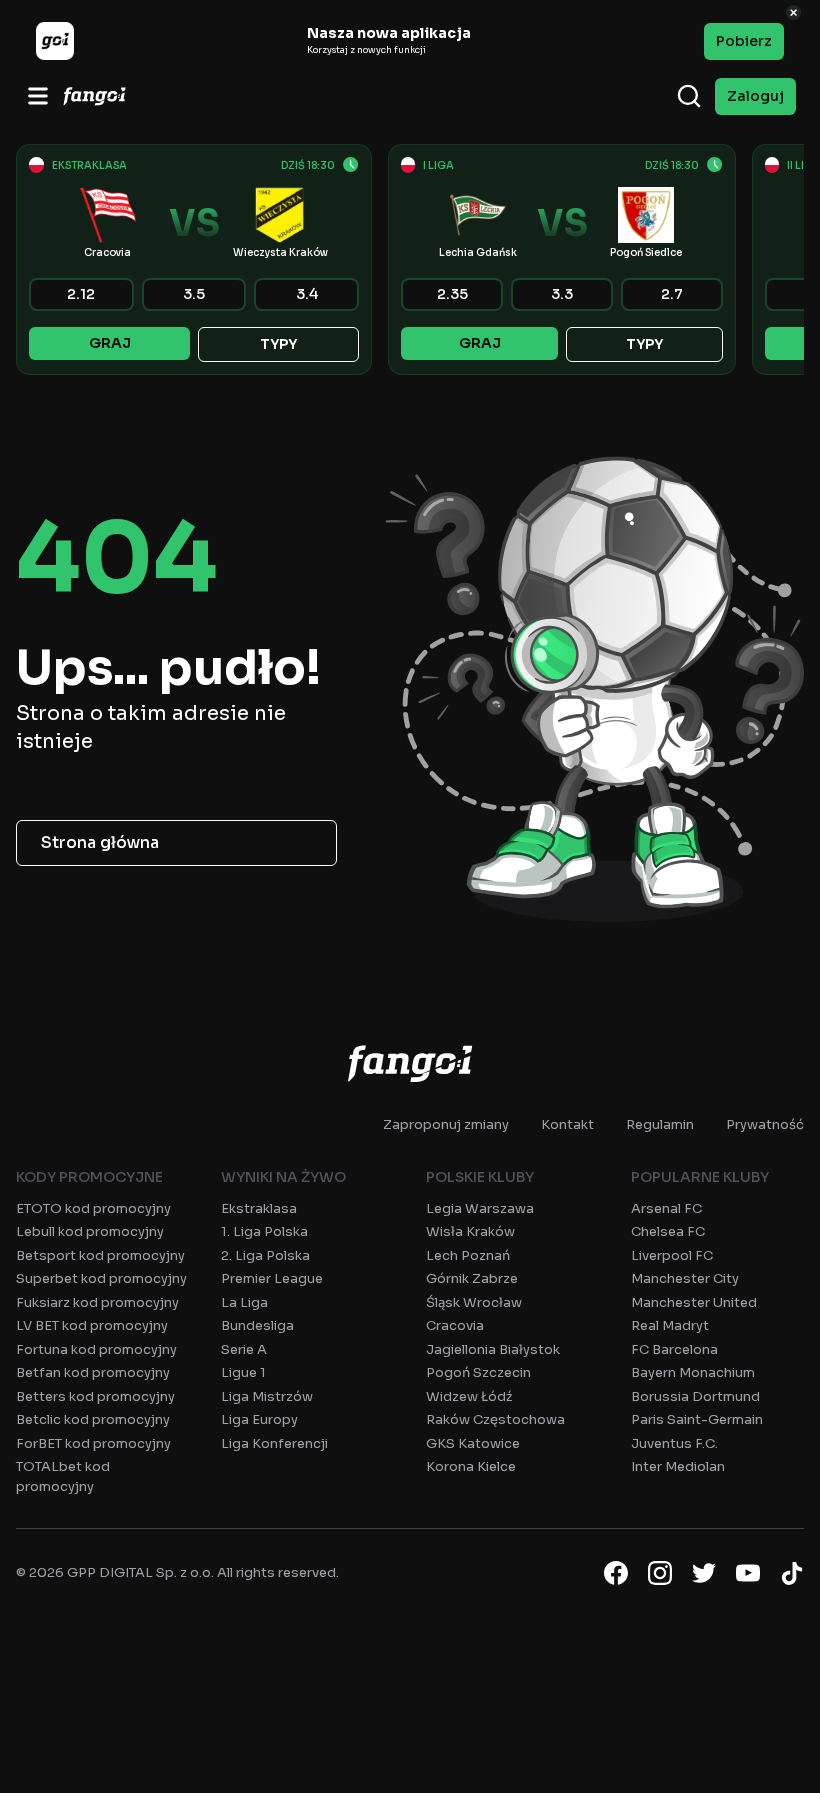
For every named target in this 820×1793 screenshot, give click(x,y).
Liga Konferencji (274, 1443)
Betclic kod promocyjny (93, 1419)
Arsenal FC (666, 1208)
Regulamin (660, 1124)
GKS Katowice (473, 1443)
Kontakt (567, 1124)
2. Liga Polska (265, 1255)
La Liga (244, 1302)
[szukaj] (689, 96)
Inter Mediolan (678, 1466)
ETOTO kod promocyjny (93, 1208)
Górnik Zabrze (472, 1278)
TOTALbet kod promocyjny (63, 1476)
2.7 (672, 294)
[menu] (38, 96)
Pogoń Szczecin (478, 1372)
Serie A (244, 1349)
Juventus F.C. (674, 1443)
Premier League (272, 1278)
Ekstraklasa (259, 1208)
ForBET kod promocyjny (93, 1443)
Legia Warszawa (480, 1208)
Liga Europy (259, 1419)
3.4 (307, 294)
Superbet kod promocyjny (101, 1278)
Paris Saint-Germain (697, 1419)
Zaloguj (755, 96)
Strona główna (100, 842)
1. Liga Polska (264, 1231)
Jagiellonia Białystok (493, 1349)
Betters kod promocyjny (95, 1396)
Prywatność (765, 1124)
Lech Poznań (468, 1255)
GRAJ (110, 343)
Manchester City (685, 1278)
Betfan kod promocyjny (93, 1372)
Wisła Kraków (470, 1231)
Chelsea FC (668, 1231)
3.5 (194, 294)
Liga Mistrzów (267, 1396)
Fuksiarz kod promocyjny (97, 1302)
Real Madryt (670, 1325)
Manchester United (694, 1302)
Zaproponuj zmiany (446, 1124)
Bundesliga (257, 1325)
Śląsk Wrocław (474, 1302)
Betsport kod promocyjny (100, 1255)
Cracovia (455, 1325)
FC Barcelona (674, 1349)
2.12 (81, 294)
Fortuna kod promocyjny (96, 1349)
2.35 (452, 294)
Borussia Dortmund (695, 1396)
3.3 (562, 294)
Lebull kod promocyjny (90, 1231)
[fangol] (410, 1063)
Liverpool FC (672, 1255)
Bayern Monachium (693, 1372)
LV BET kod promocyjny (92, 1325)
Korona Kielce (471, 1466)
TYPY (278, 344)
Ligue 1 (243, 1372)
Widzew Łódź (469, 1396)
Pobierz (744, 41)
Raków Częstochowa (495, 1419)
